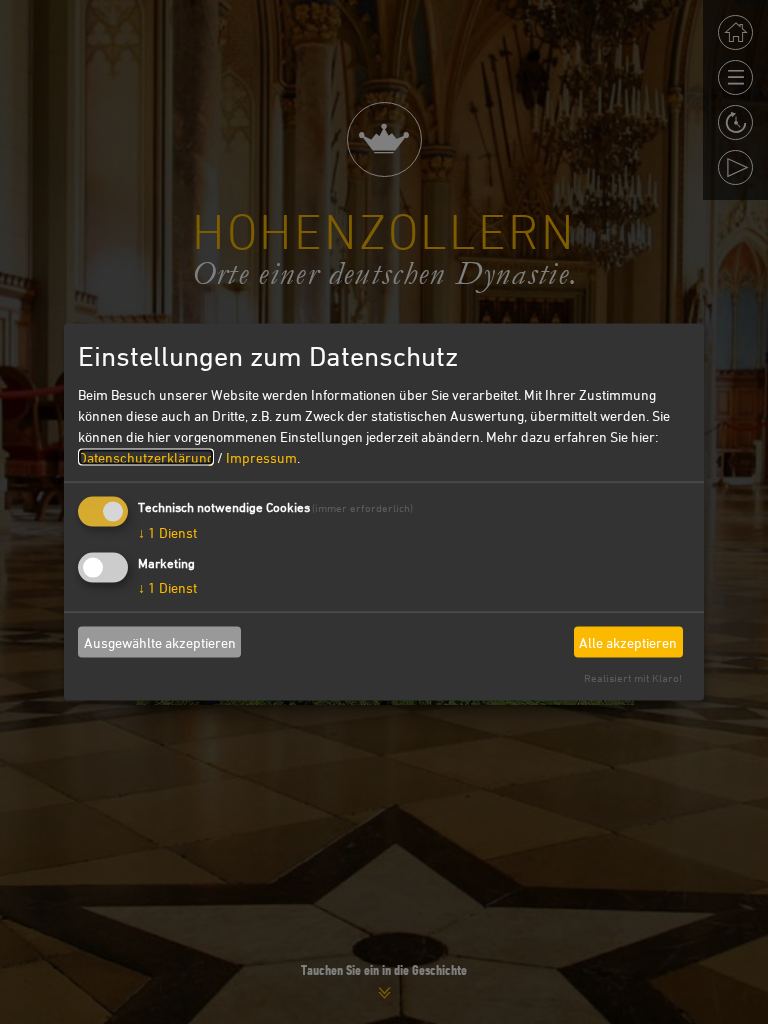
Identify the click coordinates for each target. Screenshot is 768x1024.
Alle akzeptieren (628, 641)
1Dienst (167, 532)
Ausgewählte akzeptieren (160, 641)
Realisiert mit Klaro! (633, 677)
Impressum (261, 457)
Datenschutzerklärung (146, 457)
